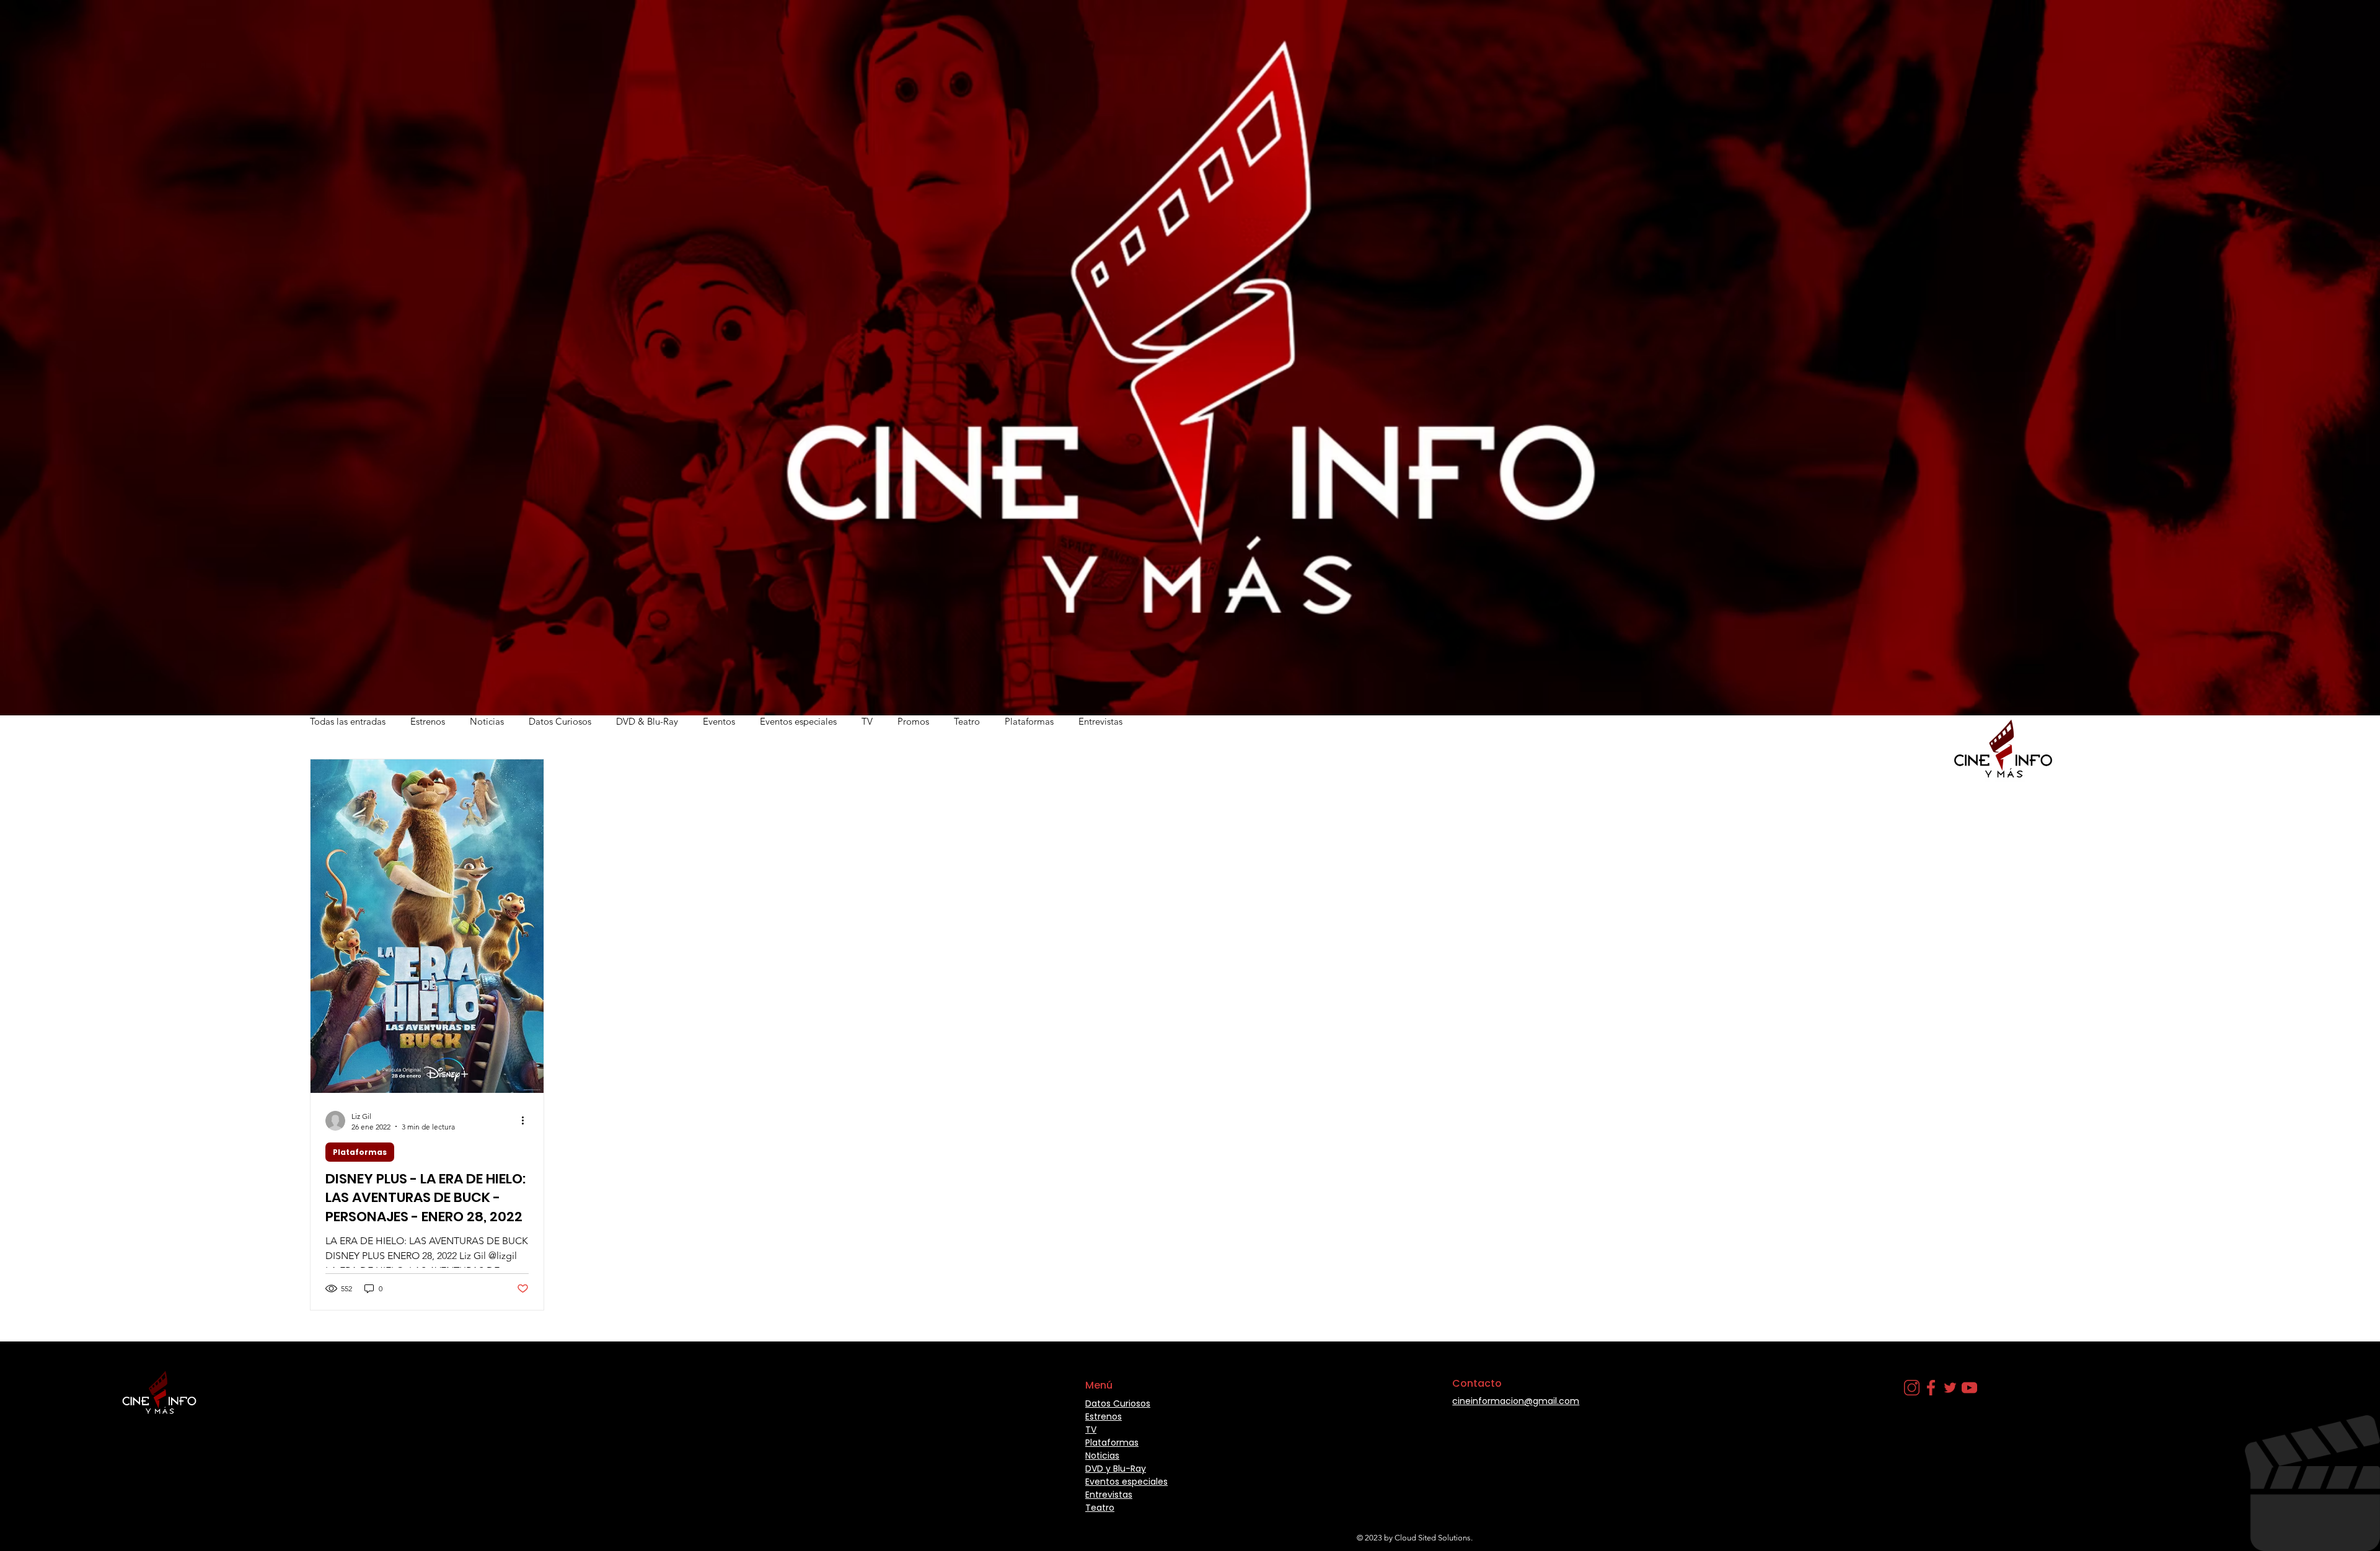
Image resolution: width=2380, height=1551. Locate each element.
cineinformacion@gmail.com (1516, 1401)
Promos (913, 721)
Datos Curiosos (560, 721)
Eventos (719, 721)
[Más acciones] (527, 1121)
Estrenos (428, 721)
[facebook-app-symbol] (1931, 1388)
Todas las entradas (348, 721)
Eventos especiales (798, 721)
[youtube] (1969, 1388)
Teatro (967, 721)
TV (867, 721)
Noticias (487, 721)
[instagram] (1912, 1388)
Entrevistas (1100, 721)
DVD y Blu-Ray (1116, 1469)
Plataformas (1029, 721)
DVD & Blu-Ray (647, 721)
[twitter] (1950, 1388)
